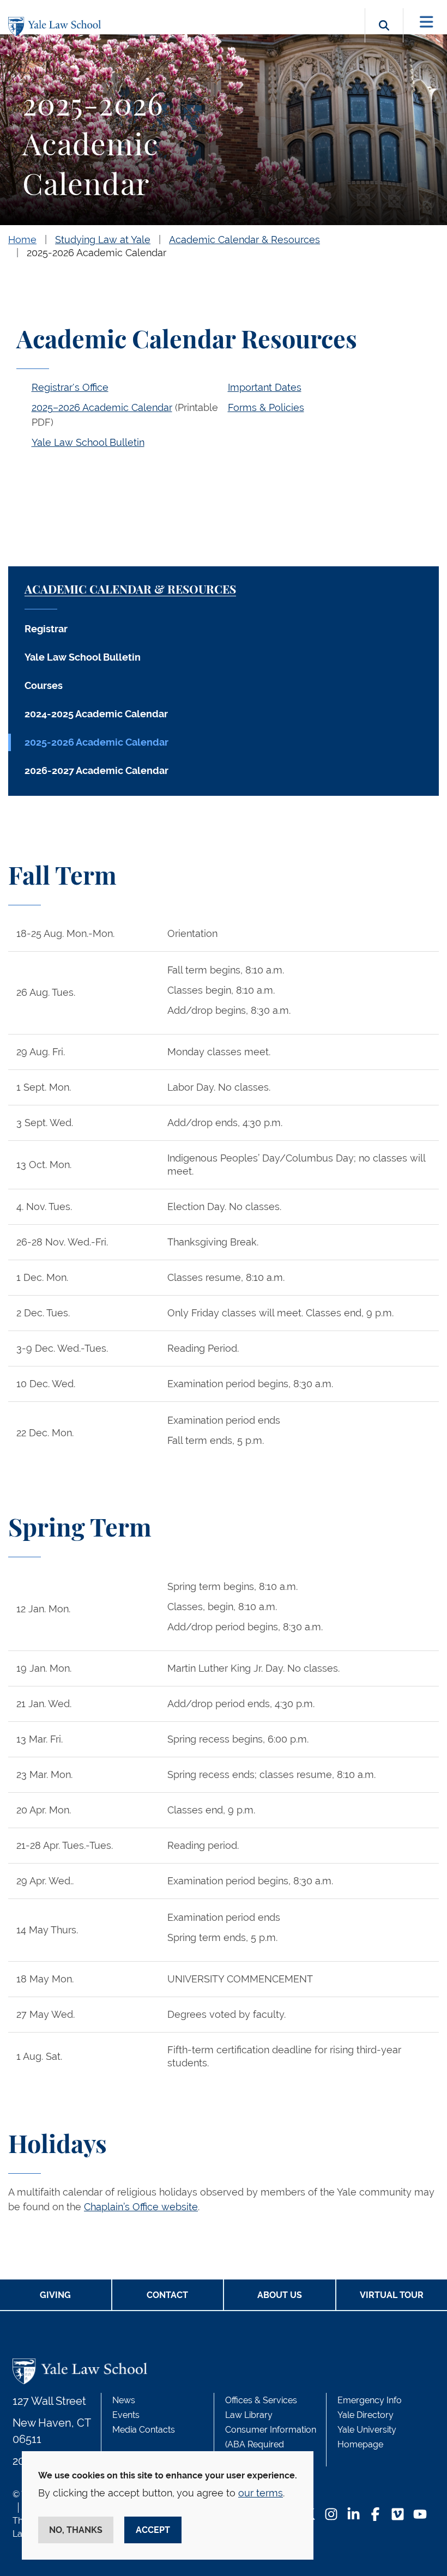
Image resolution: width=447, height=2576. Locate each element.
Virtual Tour (392, 2295)
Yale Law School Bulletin (88, 442)
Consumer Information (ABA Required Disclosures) (271, 2444)
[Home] (57, 26)
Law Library (249, 2415)
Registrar (46, 629)
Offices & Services (261, 2400)
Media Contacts (144, 2430)
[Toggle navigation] (427, 22)
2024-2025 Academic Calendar (96, 714)
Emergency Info (370, 2400)
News (124, 2400)
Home (22, 240)
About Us (280, 2295)
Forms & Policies (266, 407)
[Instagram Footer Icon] (331, 2515)
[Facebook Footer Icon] (375, 2515)
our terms (261, 2493)
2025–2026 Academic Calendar (102, 407)
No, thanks (76, 2530)
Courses (44, 685)
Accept (153, 2530)
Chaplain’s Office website (141, 2207)
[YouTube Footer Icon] (420, 2515)
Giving (55, 2295)
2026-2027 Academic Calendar (96, 770)
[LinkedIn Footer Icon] (354, 2515)
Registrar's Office (70, 387)
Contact (167, 2295)
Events (126, 2415)
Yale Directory (366, 2415)
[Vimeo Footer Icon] (398, 2515)
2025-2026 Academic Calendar (96, 253)
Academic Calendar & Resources (244, 240)
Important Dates (265, 387)
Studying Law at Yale (103, 240)
